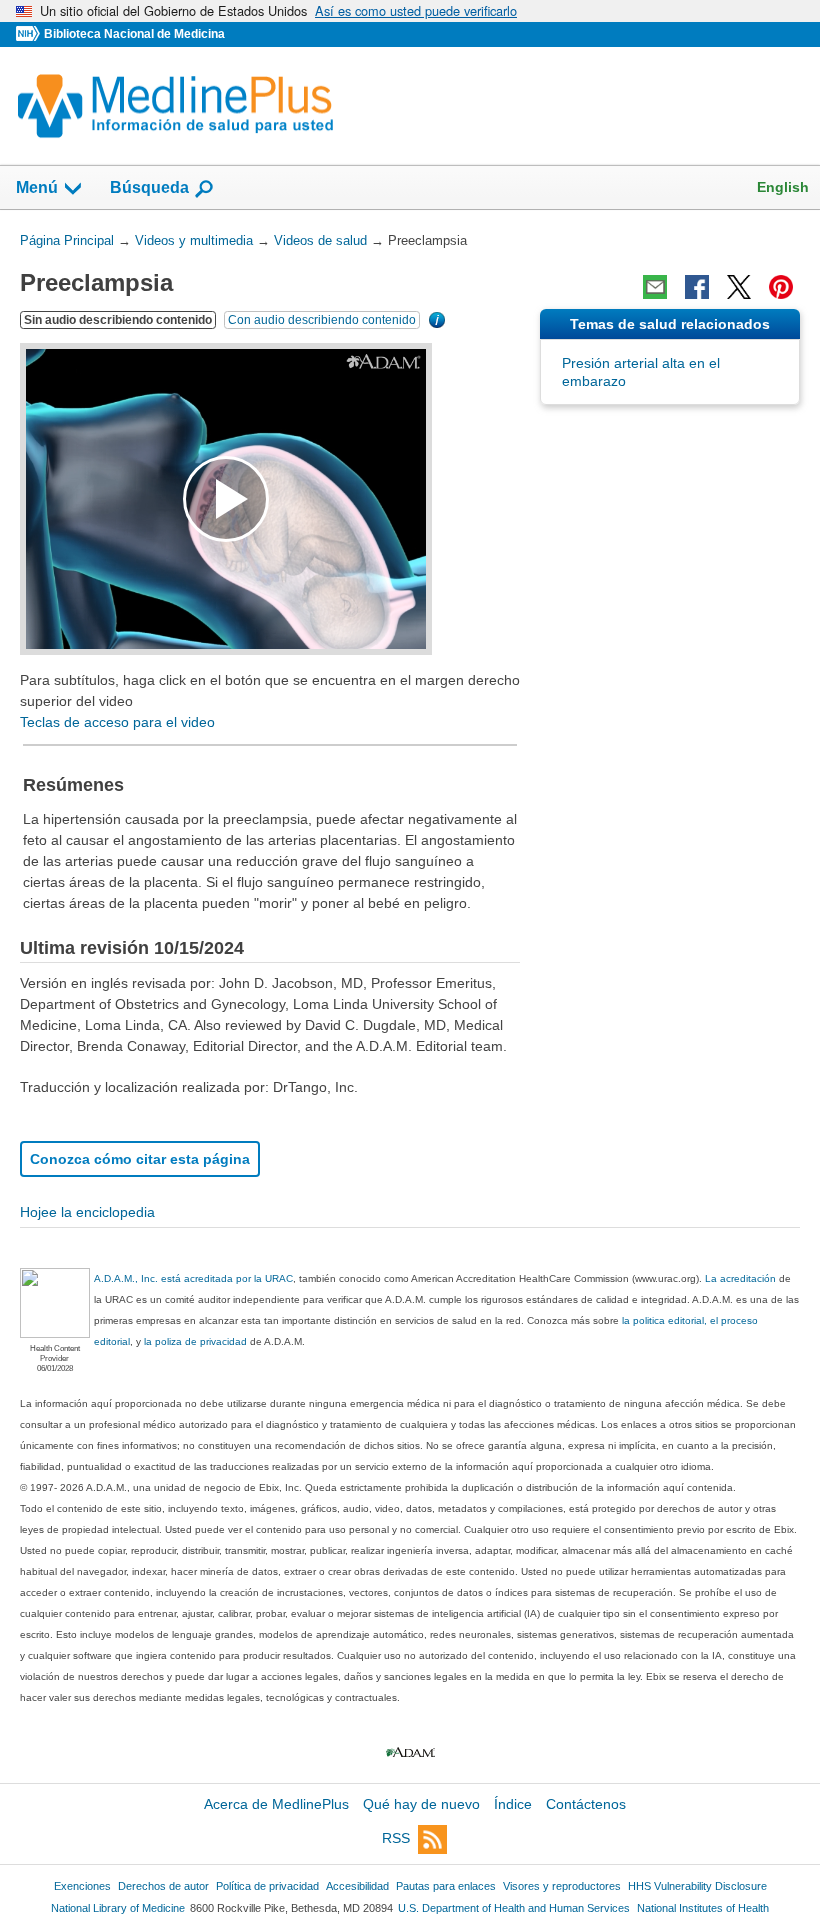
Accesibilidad (357, 1886)
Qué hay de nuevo (421, 1804)
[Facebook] (697, 287)
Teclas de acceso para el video (117, 722)
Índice (513, 1804)
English (783, 187)
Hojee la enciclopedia (87, 1212)
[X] (739, 287)
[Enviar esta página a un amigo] (655, 287)
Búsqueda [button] (149, 187)
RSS (396, 1839)
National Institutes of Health (703, 1908)
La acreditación (740, 1278)
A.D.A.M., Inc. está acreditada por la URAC (193, 1278)
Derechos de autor (163, 1886)
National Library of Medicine (118, 1908)
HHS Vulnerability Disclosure (697, 1886)
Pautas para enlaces (446, 1886)
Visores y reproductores (562, 1886)
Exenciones (82, 1886)
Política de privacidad (267, 1886)
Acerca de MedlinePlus (276, 1804)
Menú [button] (37, 187)
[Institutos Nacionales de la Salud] (30, 34)
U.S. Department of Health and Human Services (514, 1908)
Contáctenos (586, 1804)
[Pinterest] (781, 287)
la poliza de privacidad (195, 1341)
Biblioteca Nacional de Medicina (134, 34)
